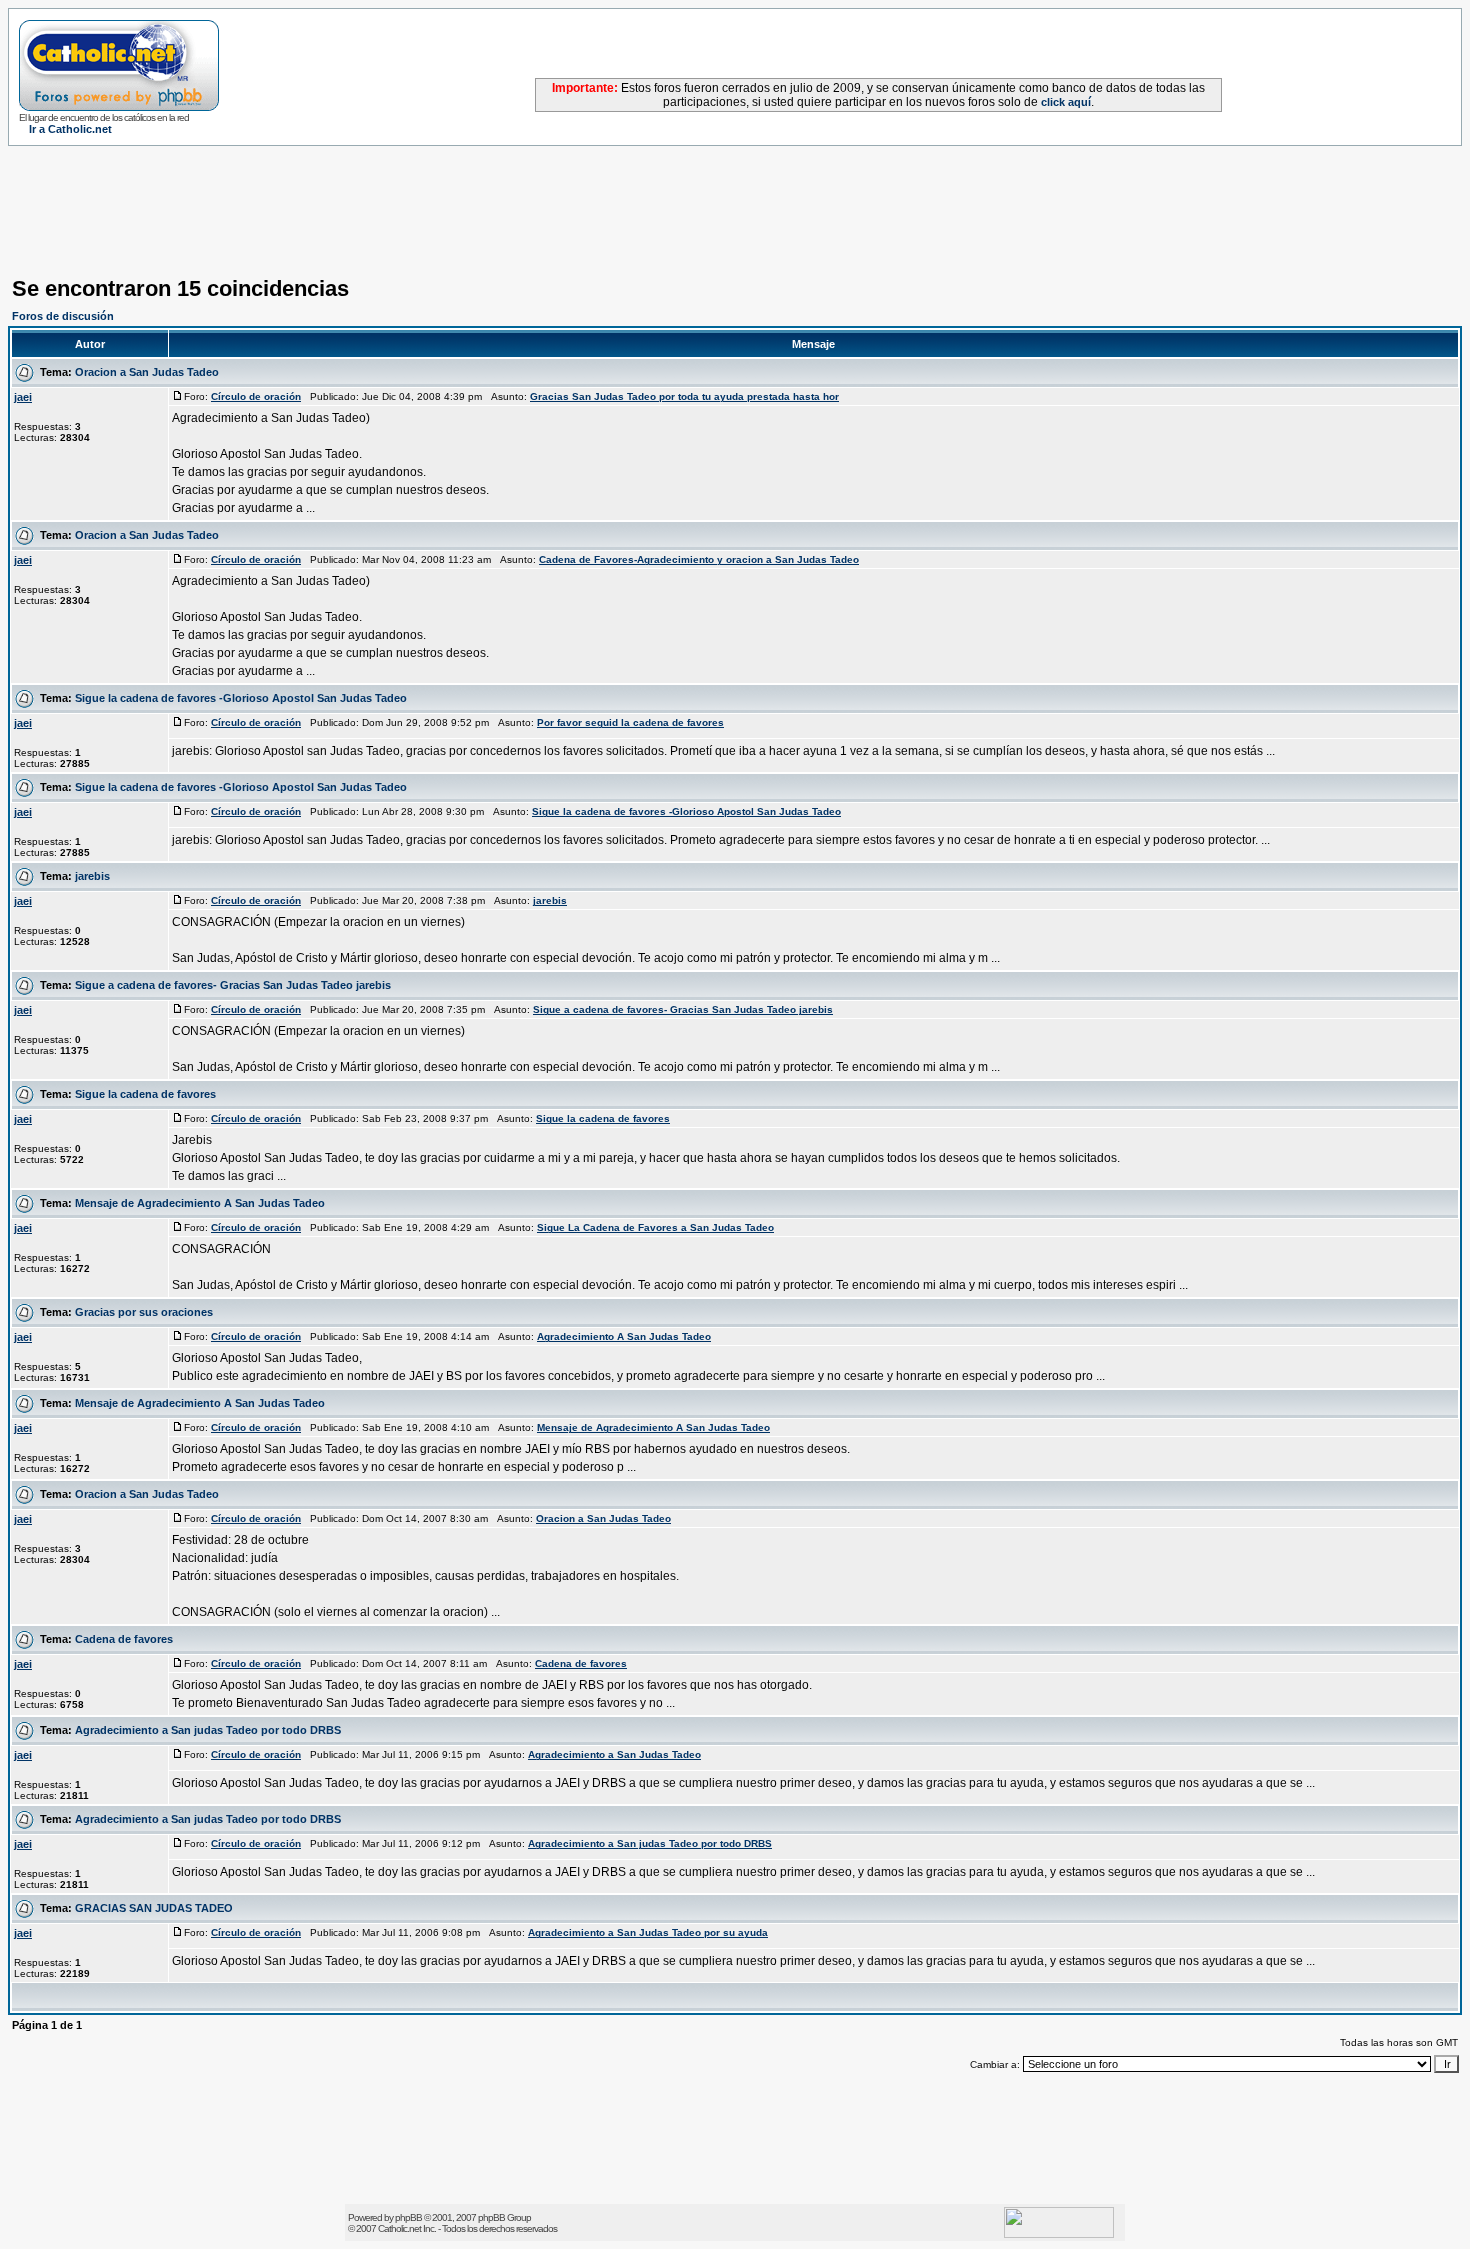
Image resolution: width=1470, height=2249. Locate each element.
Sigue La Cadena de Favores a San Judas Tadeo (655, 1227)
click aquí (1066, 102)
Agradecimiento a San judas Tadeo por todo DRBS (208, 1730)
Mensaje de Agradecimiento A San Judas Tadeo (200, 1203)
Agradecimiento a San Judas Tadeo (614, 1754)
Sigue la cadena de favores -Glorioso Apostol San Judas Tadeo (241, 698)
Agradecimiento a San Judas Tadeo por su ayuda (648, 1932)
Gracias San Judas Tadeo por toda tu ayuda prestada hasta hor (684, 396)
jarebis (92, 876)
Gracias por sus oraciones (144, 1312)
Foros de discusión (63, 316)
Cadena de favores (124, 1639)
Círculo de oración (256, 396)
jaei (23, 397)
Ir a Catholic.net (70, 129)
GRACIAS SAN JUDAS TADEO (154, 1908)
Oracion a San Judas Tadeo (147, 372)
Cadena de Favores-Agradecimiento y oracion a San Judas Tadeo (699, 559)
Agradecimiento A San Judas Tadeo (624, 1336)
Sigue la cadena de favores (145, 1094)
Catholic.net (399, 2228)
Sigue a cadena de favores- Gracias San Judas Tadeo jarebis (233, 985)
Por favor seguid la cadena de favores (630, 722)
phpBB (408, 2217)
